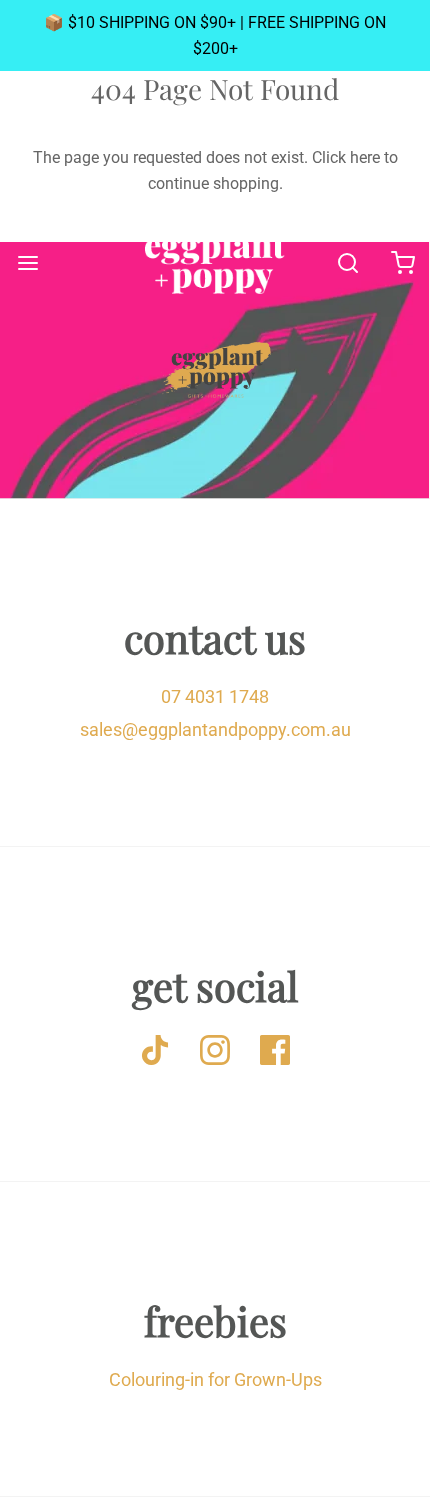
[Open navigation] (27, 262)
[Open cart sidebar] (402, 262)
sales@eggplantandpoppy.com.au (215, 729)
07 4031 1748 (215, 696)
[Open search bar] (347, 262)
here (365, 157)
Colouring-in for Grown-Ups (215, 1379)
